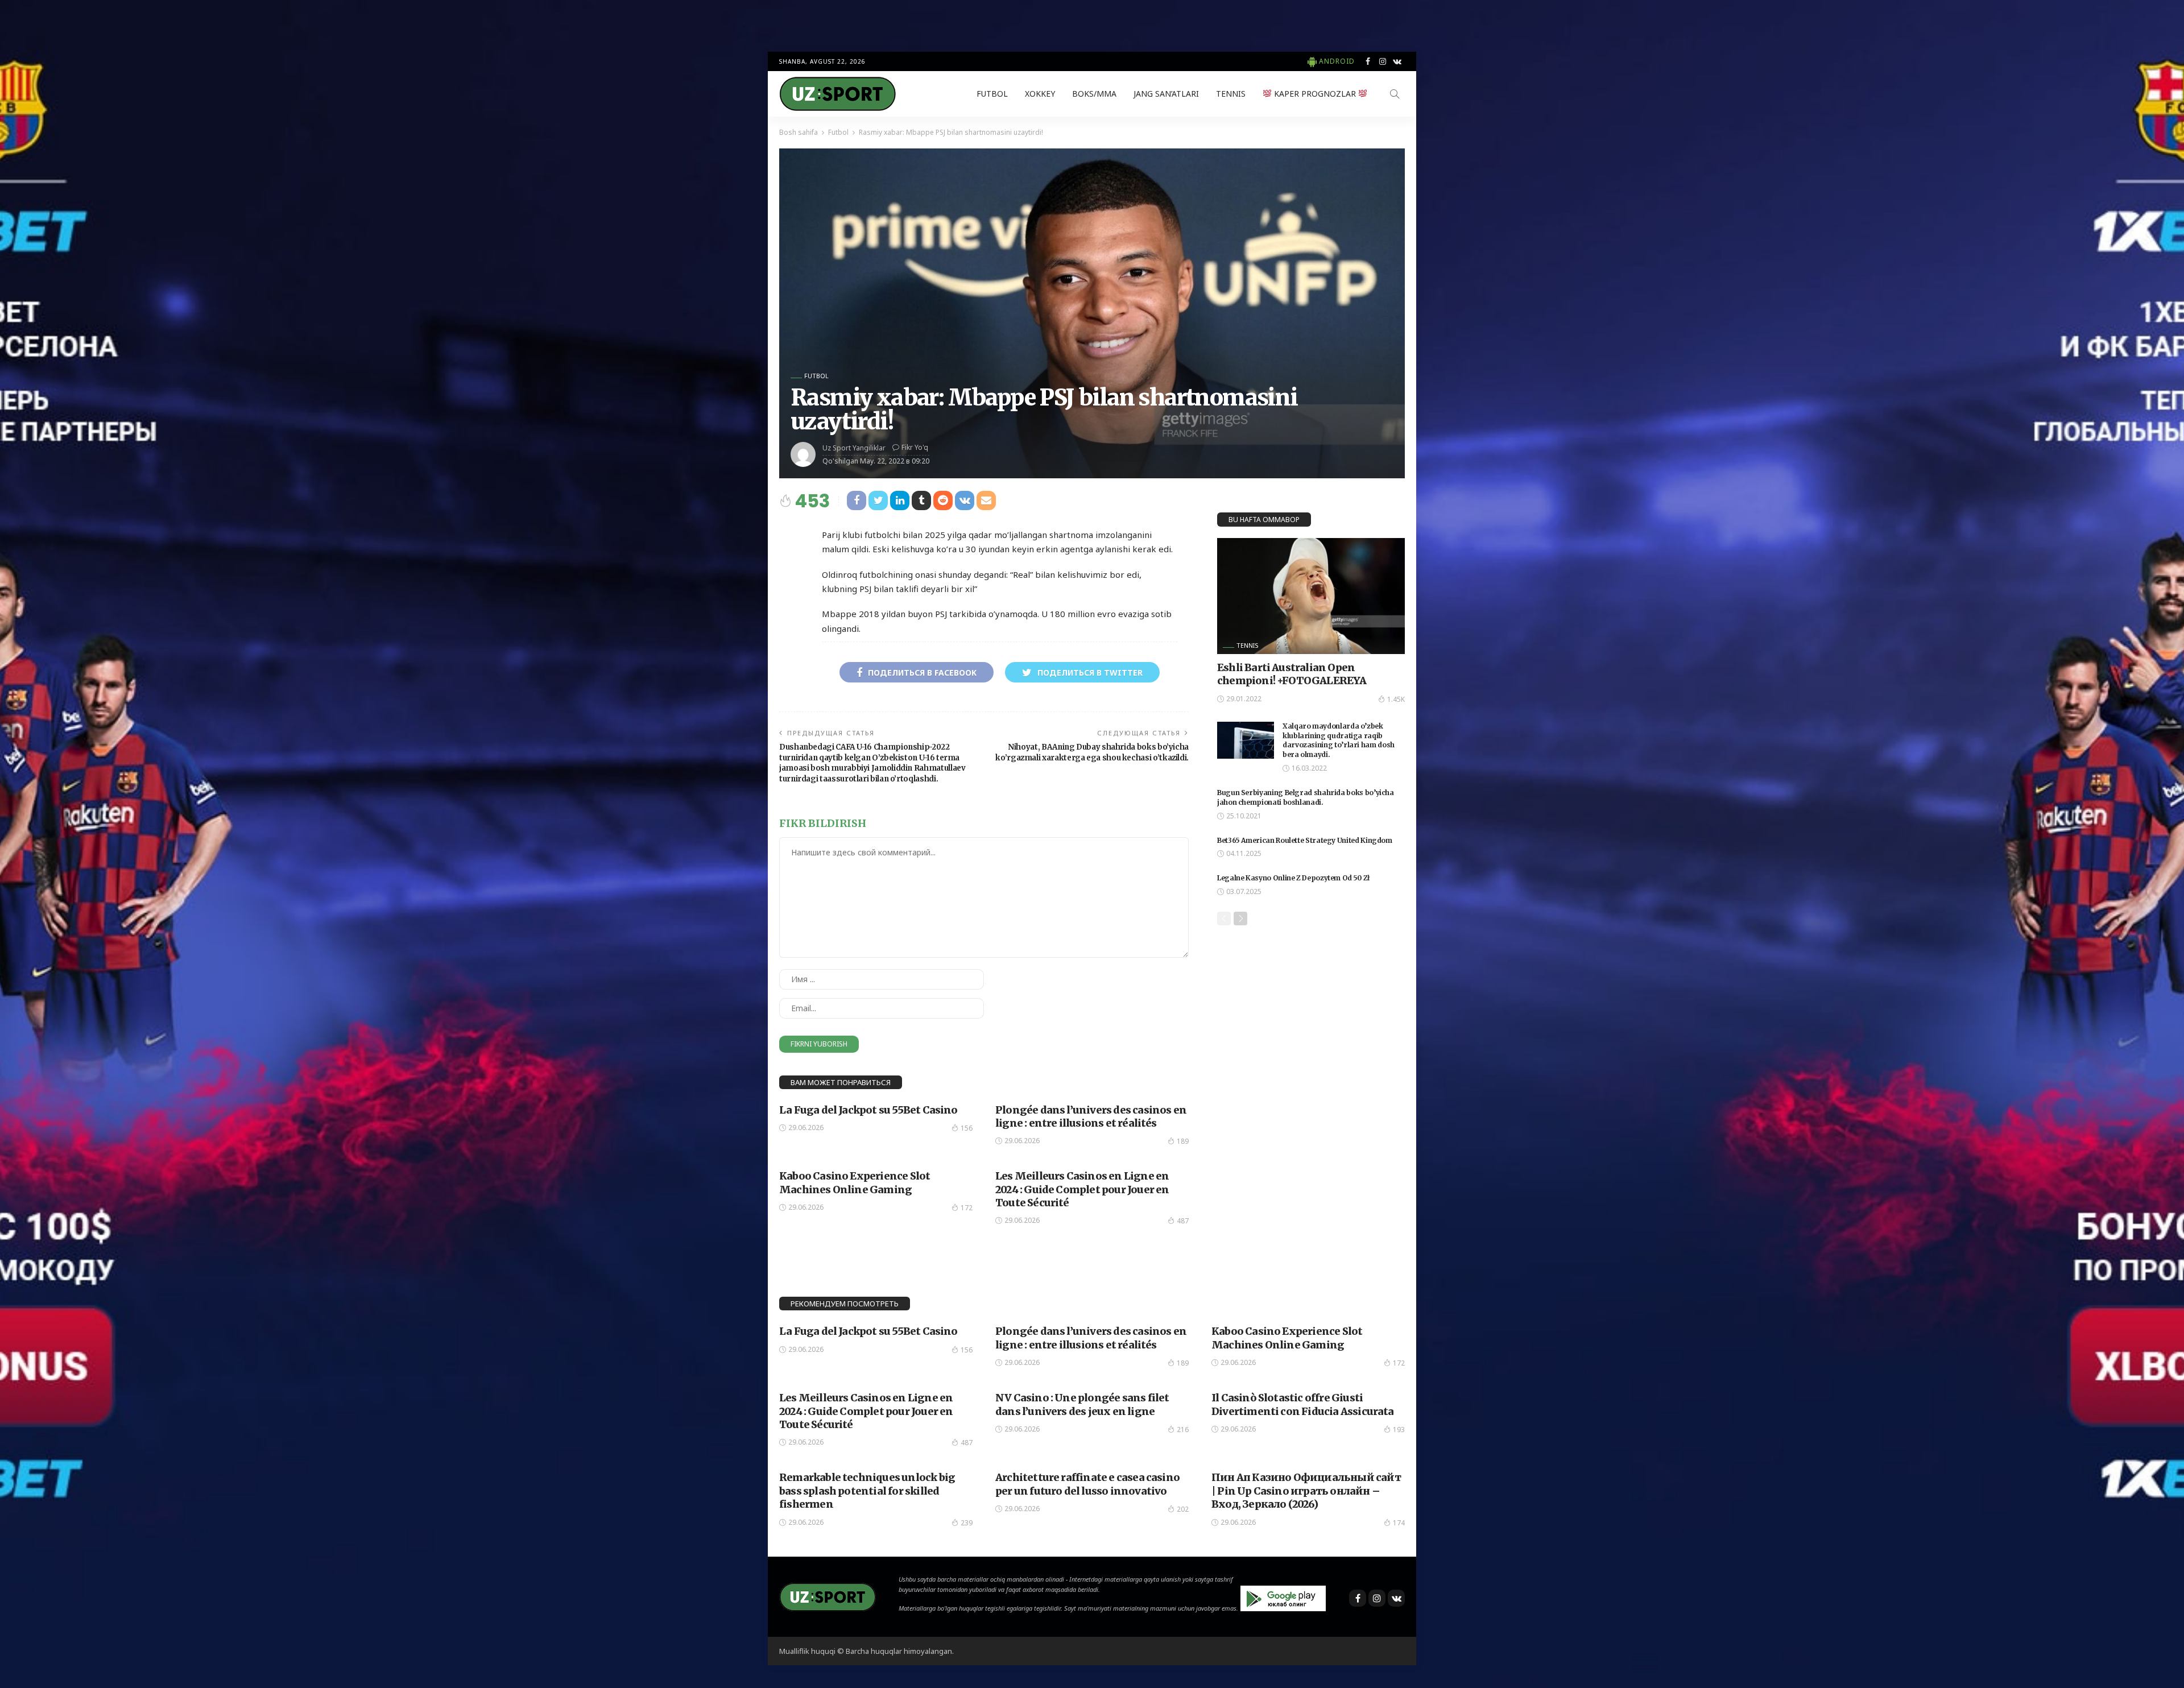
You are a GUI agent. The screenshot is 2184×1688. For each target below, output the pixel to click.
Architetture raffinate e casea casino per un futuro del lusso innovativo (1087, 1484)
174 (1399, 1523)
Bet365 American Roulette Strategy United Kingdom (1305, 840)
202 (1183, 1509)
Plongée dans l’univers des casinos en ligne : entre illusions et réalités (1091, 1116)
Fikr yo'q (915, 447)
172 (967, 1208)
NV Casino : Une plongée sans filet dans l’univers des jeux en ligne (1082, 1404)
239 (967, 1523)
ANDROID (1337, 61)
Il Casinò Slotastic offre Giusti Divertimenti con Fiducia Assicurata (1303, 1404)
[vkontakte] (1397, 61)
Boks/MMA (1094, 94)
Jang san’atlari (1166, 94)
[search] (1395, 94)
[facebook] (1368, 61)
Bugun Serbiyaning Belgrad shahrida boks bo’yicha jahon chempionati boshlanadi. (1306, 797)
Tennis (1231, 94)
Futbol (992, 94)
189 (1183, 1141)
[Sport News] (837, 94)
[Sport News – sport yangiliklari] (828, 1596)
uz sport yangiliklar (854, 448)
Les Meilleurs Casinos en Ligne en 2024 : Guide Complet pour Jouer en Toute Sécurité (1082, 1189)
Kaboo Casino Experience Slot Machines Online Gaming (855, 1182)
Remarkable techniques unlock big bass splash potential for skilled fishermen (867, 1491)
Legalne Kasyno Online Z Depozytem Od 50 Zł (1294, 878)
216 (1183, 1430)
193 (1399, 1430)
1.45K (1396, 699)
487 (1183, 1221)
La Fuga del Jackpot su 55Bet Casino (868, 1110)
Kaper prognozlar (1315, 94)
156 (967, 1128)
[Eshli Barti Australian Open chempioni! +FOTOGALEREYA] (1311, 596)
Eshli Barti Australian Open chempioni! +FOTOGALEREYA (1292, 674)
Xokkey (1040, 94)
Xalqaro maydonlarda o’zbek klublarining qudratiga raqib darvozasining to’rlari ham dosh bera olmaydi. (1339, 740)
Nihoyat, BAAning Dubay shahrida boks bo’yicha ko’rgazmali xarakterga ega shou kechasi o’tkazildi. (1092, 752)
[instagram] (1383, 61)
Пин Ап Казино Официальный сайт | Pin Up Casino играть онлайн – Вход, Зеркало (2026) (1306, 1491)
